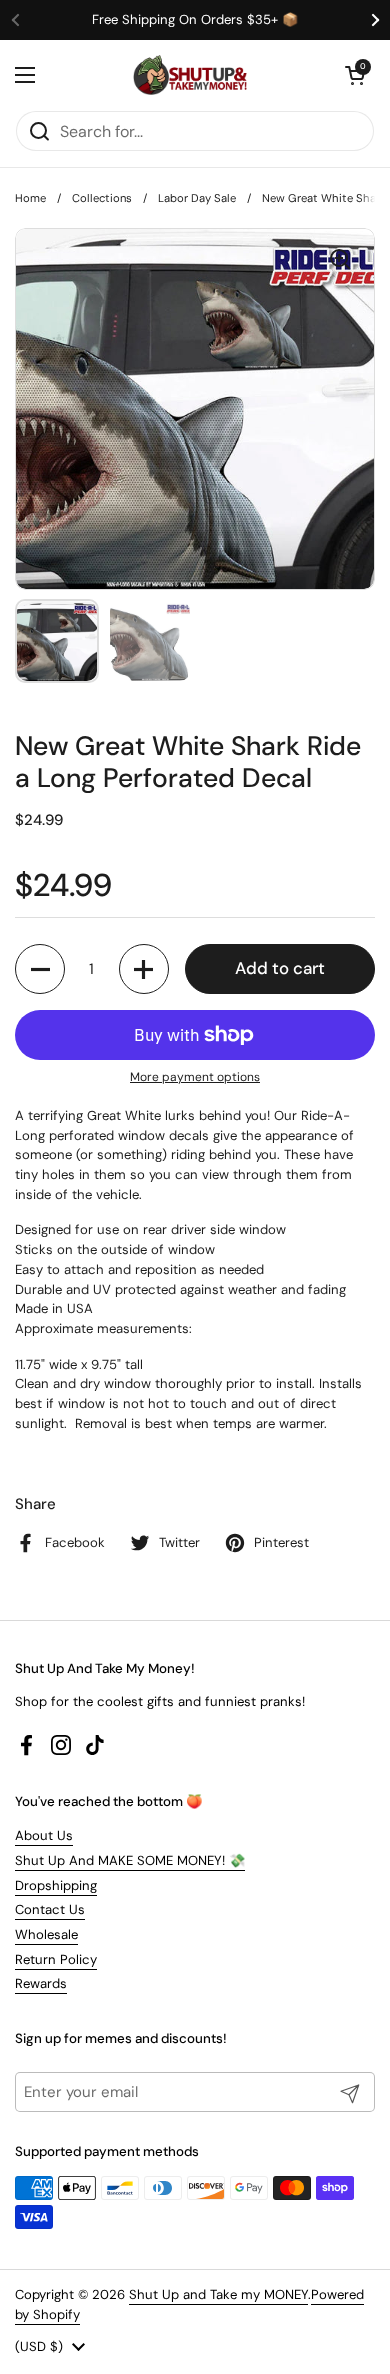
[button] (355, 75)
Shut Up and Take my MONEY (218, 2294)
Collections (102, 198)
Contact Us (50, 1909)
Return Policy (56, 1959)
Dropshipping (56, 1885)
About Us (44, 1835)
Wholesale (46, 1934)
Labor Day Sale (197, 198)
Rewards (41, 1983)
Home (30, 198)
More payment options (195, 1077)
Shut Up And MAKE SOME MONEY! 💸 (130, 1860)
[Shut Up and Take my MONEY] (190, 75)
